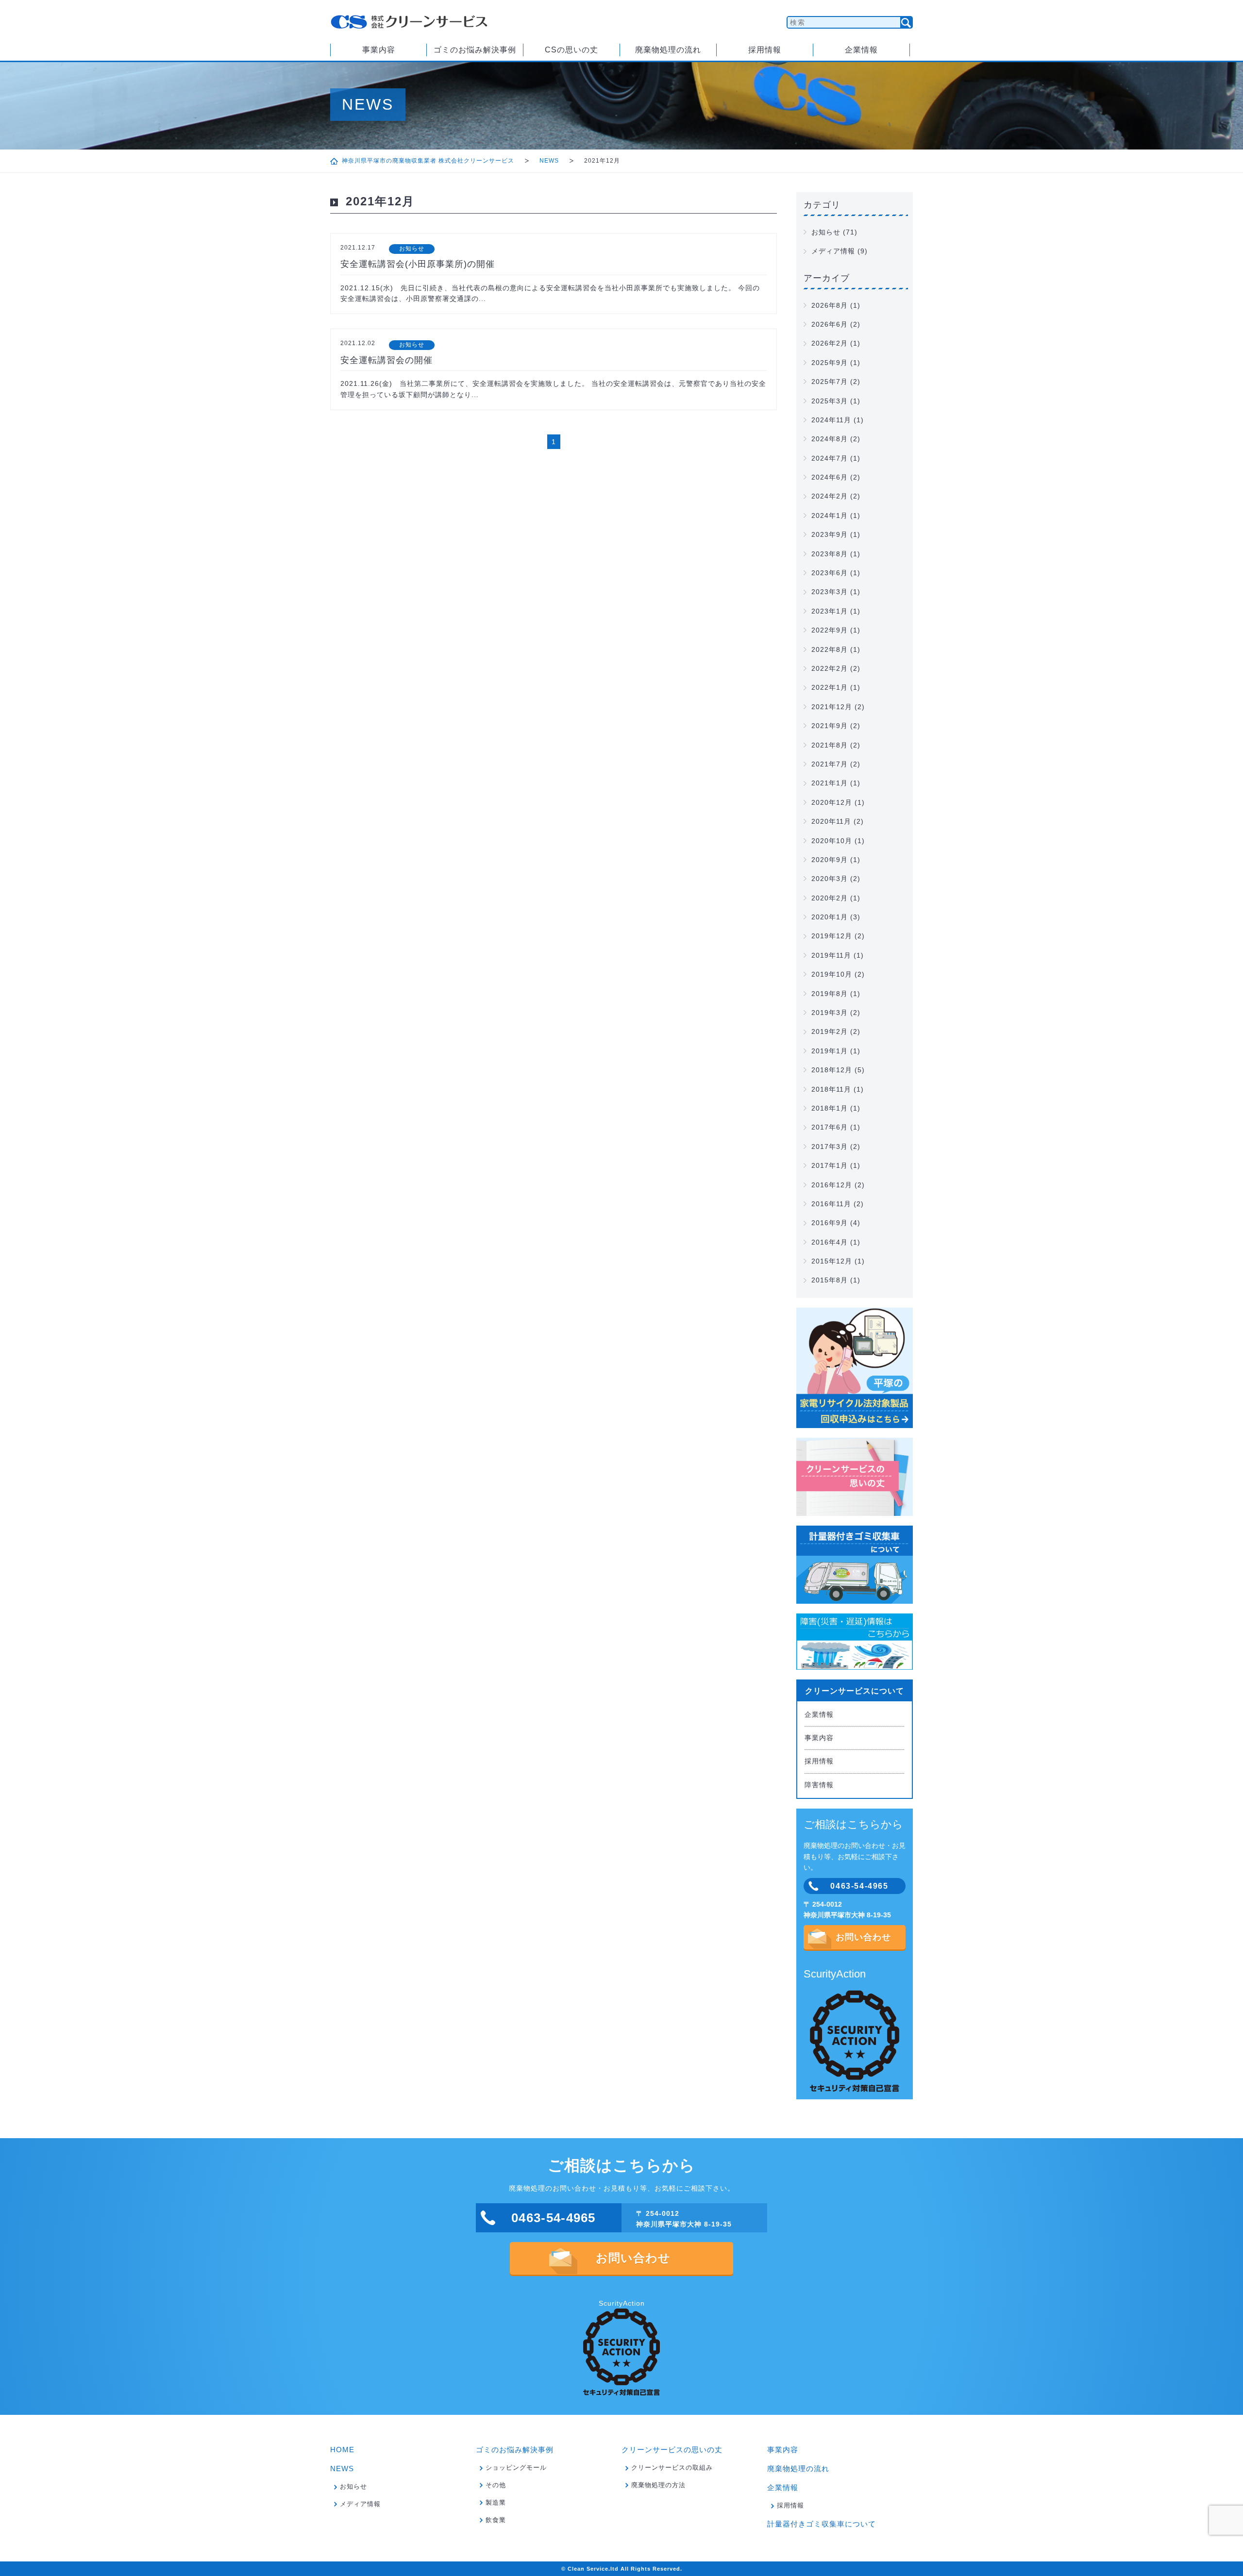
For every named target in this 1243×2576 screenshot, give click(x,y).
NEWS (549, 161)
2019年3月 (830, 1013)
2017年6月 (830, 1127)
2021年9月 (830, 726)
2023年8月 (830, 554)
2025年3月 (830, 401)
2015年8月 (830, 1280)
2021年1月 (830, 783)
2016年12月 (832, 1185)
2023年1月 (830, 611)
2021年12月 (832, 707)
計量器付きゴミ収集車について (822, 2524)
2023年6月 (830, 573)
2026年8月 (830, 305)
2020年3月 (830, 879)
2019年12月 (832, 936)
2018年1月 (830, 1108)
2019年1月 (830, 1051)
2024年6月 (830, 477)
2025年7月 (830, 382)
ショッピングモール (516, 2468)
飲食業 (496, 2520)
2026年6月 (830, 324)
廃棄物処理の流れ (668, 50)
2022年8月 (830, 649)
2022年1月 (830, 687)
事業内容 (379, 50)
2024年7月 (830, 458)
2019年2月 (830, 1031)
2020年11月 (831, 821)
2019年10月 (832, 974)
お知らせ (826, 232)
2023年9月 (830, 534)
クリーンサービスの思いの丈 (672, 2450)
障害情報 (819, 1785)
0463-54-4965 (859, 1886)
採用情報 (765, 50)
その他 (496, 2485)
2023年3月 (830, 592)
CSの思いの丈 (571, 50)
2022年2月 (830, 668)
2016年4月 (830, 1242)
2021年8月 (830, 745)
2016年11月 (831, 1204)
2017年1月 (830, 1165)
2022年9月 (830, 630)
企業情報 (861, 50)
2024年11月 (831, 420)
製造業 (496, 2502)
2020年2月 (830, 898)
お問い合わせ (863, 1937)
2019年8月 (830, 994)
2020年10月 (832, 841)
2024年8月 (830, 439)
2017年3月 (830, 1147)
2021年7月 (830, 764)
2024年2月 (830, 496)
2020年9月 (830, 860)
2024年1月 (830, 515)
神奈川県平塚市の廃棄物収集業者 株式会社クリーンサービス (428, 161)
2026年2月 (830, 343)
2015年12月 (832, 1261)
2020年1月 (830, 917)
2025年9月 (830, 363)
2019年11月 (831, 955)
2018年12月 (832, 1070)
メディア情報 (833, 251)
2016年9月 (830, 1223)
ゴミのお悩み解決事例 (475, 50)
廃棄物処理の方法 (658, 2485)
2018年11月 (831, 1089)
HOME (342, 2450)
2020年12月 (832, 802)
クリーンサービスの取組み (672, 2468)
